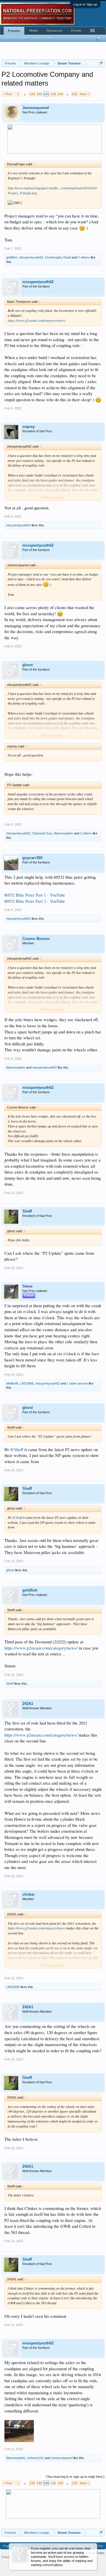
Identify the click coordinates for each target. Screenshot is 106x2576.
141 (46, 94)
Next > (85, 94)
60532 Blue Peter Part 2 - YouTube (35, 901)
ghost (28, 665)
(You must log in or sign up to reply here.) (75, 2477)
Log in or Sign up (85, 4)
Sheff (27, 1211)
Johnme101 (35, 2458)
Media (33, 30)
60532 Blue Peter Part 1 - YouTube (35, 895)
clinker (29, 1894)
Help (100, 2546)
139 (32, 94)
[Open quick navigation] (101, 63)
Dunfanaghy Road (58, 257)
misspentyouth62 (31, 257)
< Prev (8, 94)
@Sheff (17, 1449)
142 (53, 94)
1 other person (77, 1383)
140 (39, 94)
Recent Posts (43, 38)
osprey (29, 427)
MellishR (12, 1383)
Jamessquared (36, 108)
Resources (54, 30)
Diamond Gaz (42, 833)
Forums (14, 31)
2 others (84, 257)
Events (76, 30)
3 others (86, 833)
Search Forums (16, 38)
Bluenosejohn (63, 833)
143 (60, 94)
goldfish (12, 257)
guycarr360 (32, 858)
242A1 (28, 1704)
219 (74, 94)
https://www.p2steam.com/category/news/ (37, 320)
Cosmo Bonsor (36, 939)
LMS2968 (27, 1383)
